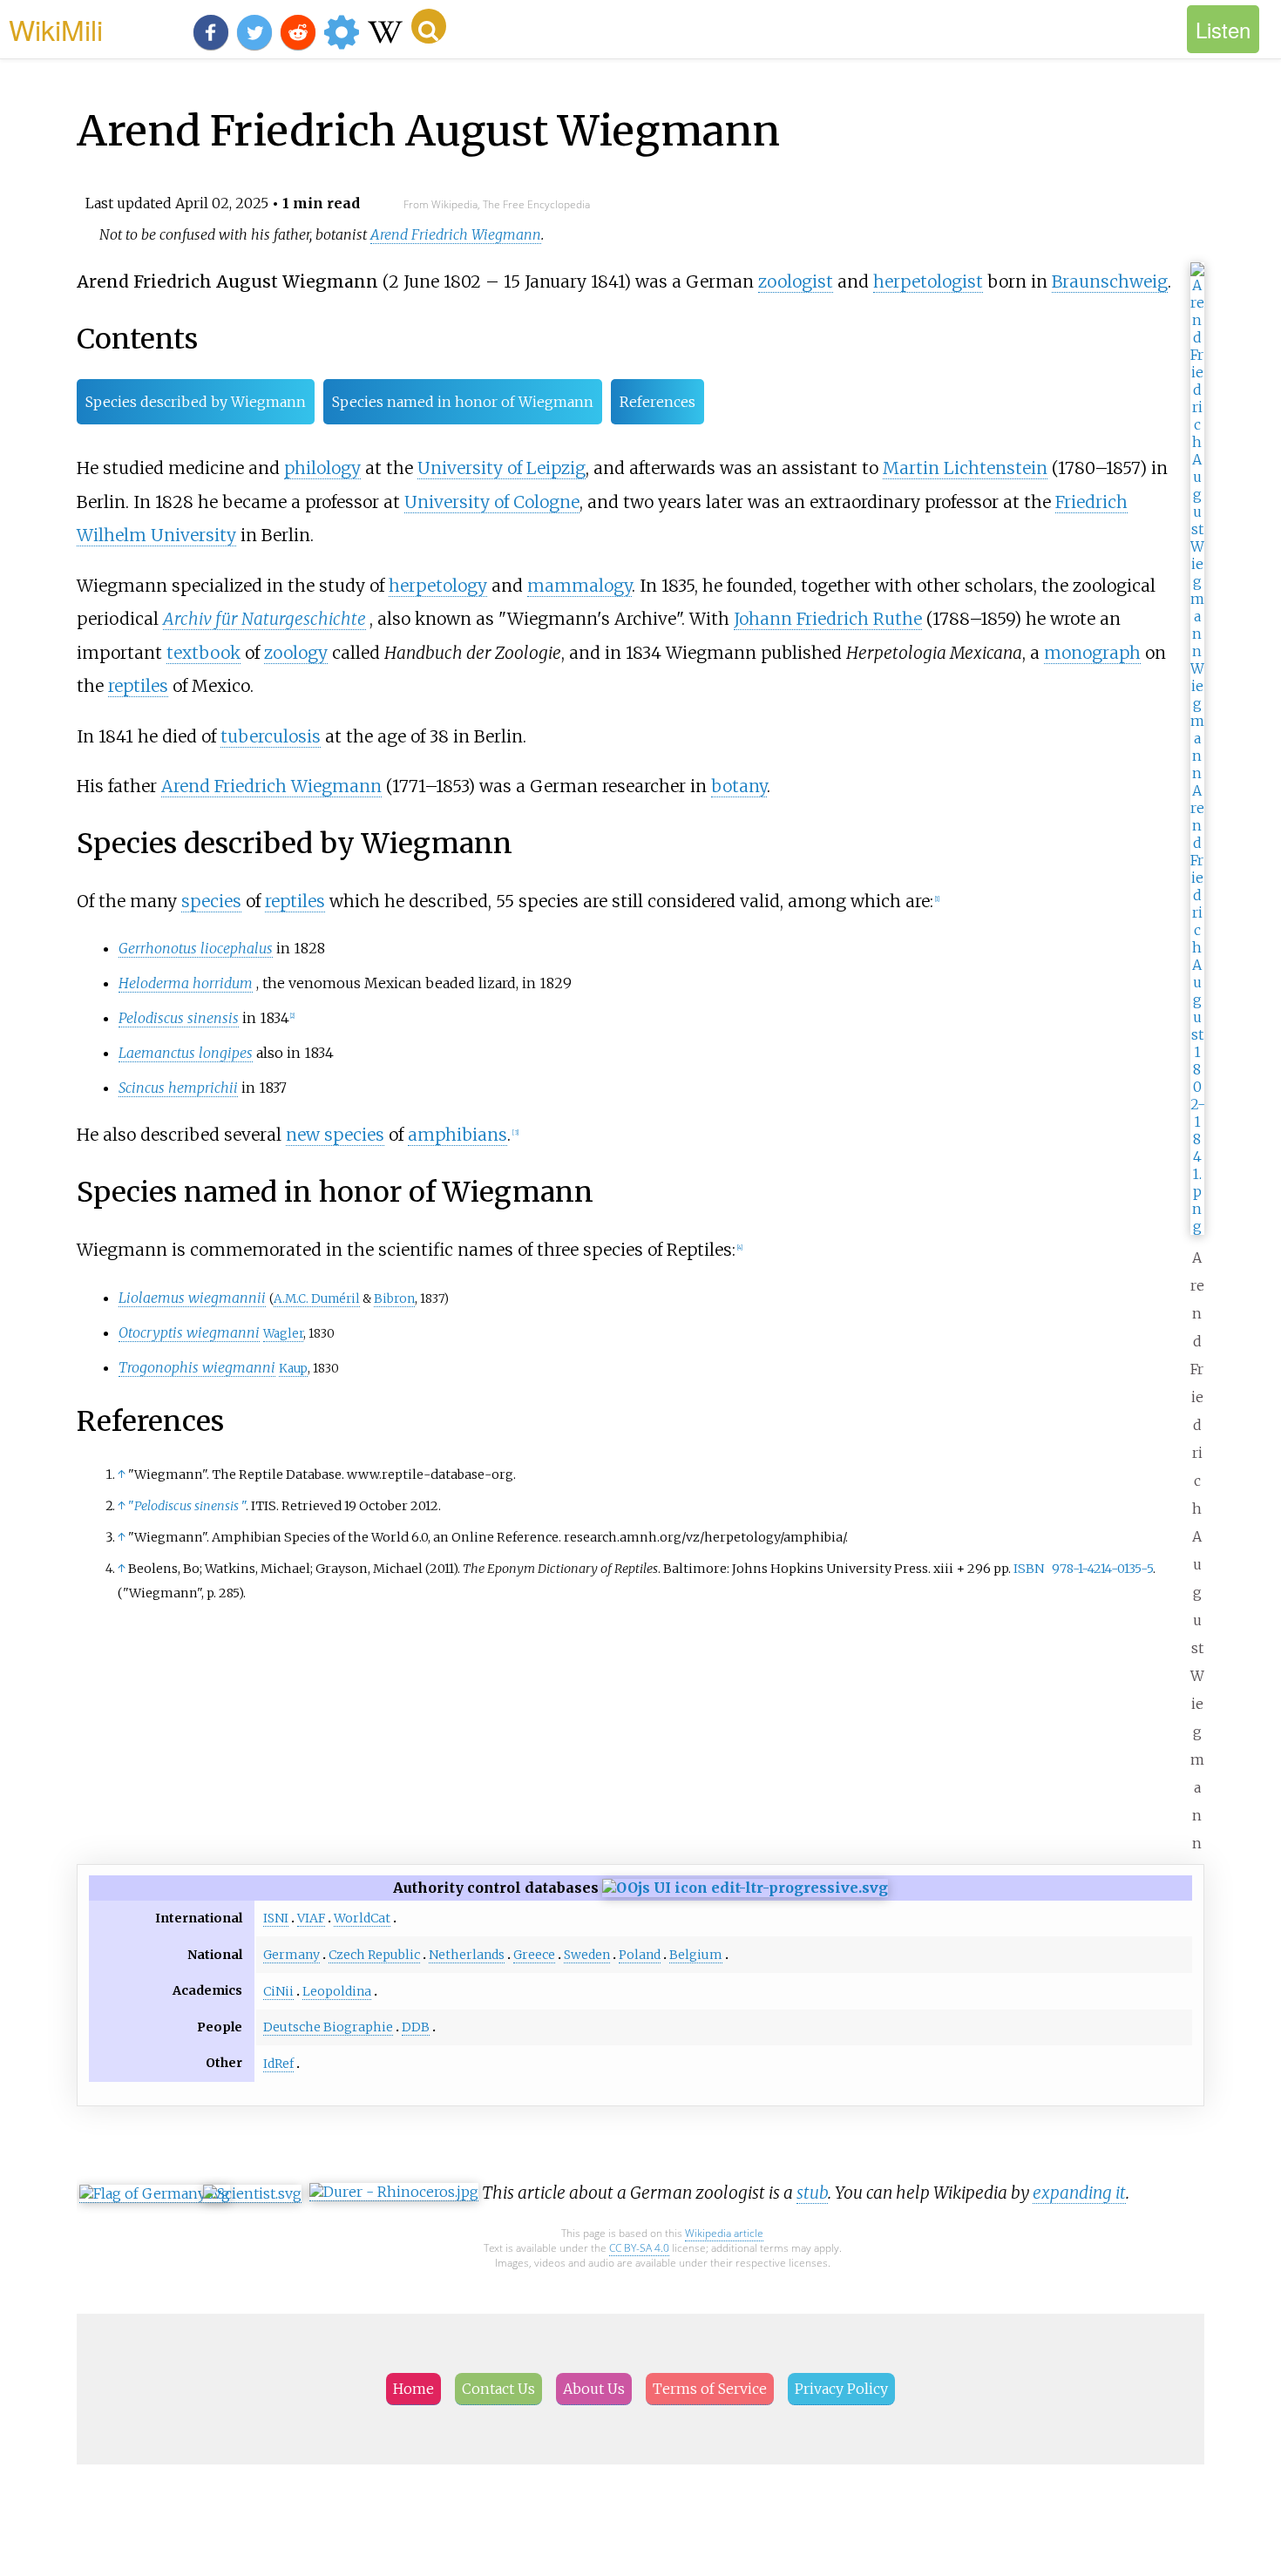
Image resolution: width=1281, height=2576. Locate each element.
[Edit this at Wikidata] (745, 1888)
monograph (1092, 653)
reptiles (138, 686)
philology (322, 468)
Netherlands (467, 1955)
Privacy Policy (841, 2389)
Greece (534, 1955)
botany (739, 786)
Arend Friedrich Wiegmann (456, 234)
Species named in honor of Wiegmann (463, 402)
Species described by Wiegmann (196, 402)
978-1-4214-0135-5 (1102, 1569)
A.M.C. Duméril (317, 1299)
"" (187, 1506)
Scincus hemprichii (178, 1088)
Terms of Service (710, 2389)
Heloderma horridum (186, 983)
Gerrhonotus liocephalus (196, 948)
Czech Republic (374, 1955)
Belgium (696, 1955)
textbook (203, 653)
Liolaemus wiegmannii (192, 1298)
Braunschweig (1110, 281)
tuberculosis (271, 736)
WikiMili (56, 29)
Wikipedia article (724, 2233)
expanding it (1079, 2193)
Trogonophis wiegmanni (197, 1367)
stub (812, 2193)
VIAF (311, 1918)
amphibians (457, 1135)
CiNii (278, 1991)
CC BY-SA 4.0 (639, 2248)
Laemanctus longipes (186, 1053)
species (211, 901)
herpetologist (928, 281)
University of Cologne (492, 502)
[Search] (429, 26)
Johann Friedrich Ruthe (828, 619)
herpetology (438, 586)
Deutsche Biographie (328, 2027)
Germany (291, 1955)
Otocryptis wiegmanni (189, 1332)
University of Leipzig (502, 468)
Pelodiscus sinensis (179, 1018)
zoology (296, 653)
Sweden (587, 1955)
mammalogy (579, 586)
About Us (594, 2389)
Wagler (283, 1334)
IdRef (278, 2064)
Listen (1223, 29)
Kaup (293, 1369)
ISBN (1029, 1569)
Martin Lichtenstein (965, 468)
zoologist (796, 281)
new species (335, 1135)
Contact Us (498, 2389)
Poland (640, 1955)
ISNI (276, 1918)
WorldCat (362, 1918)
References (657, 402)
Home (413, 2389)
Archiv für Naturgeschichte (264, 619)
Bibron (394, 1299)
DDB (416, 2027)
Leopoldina (337, 1991)
